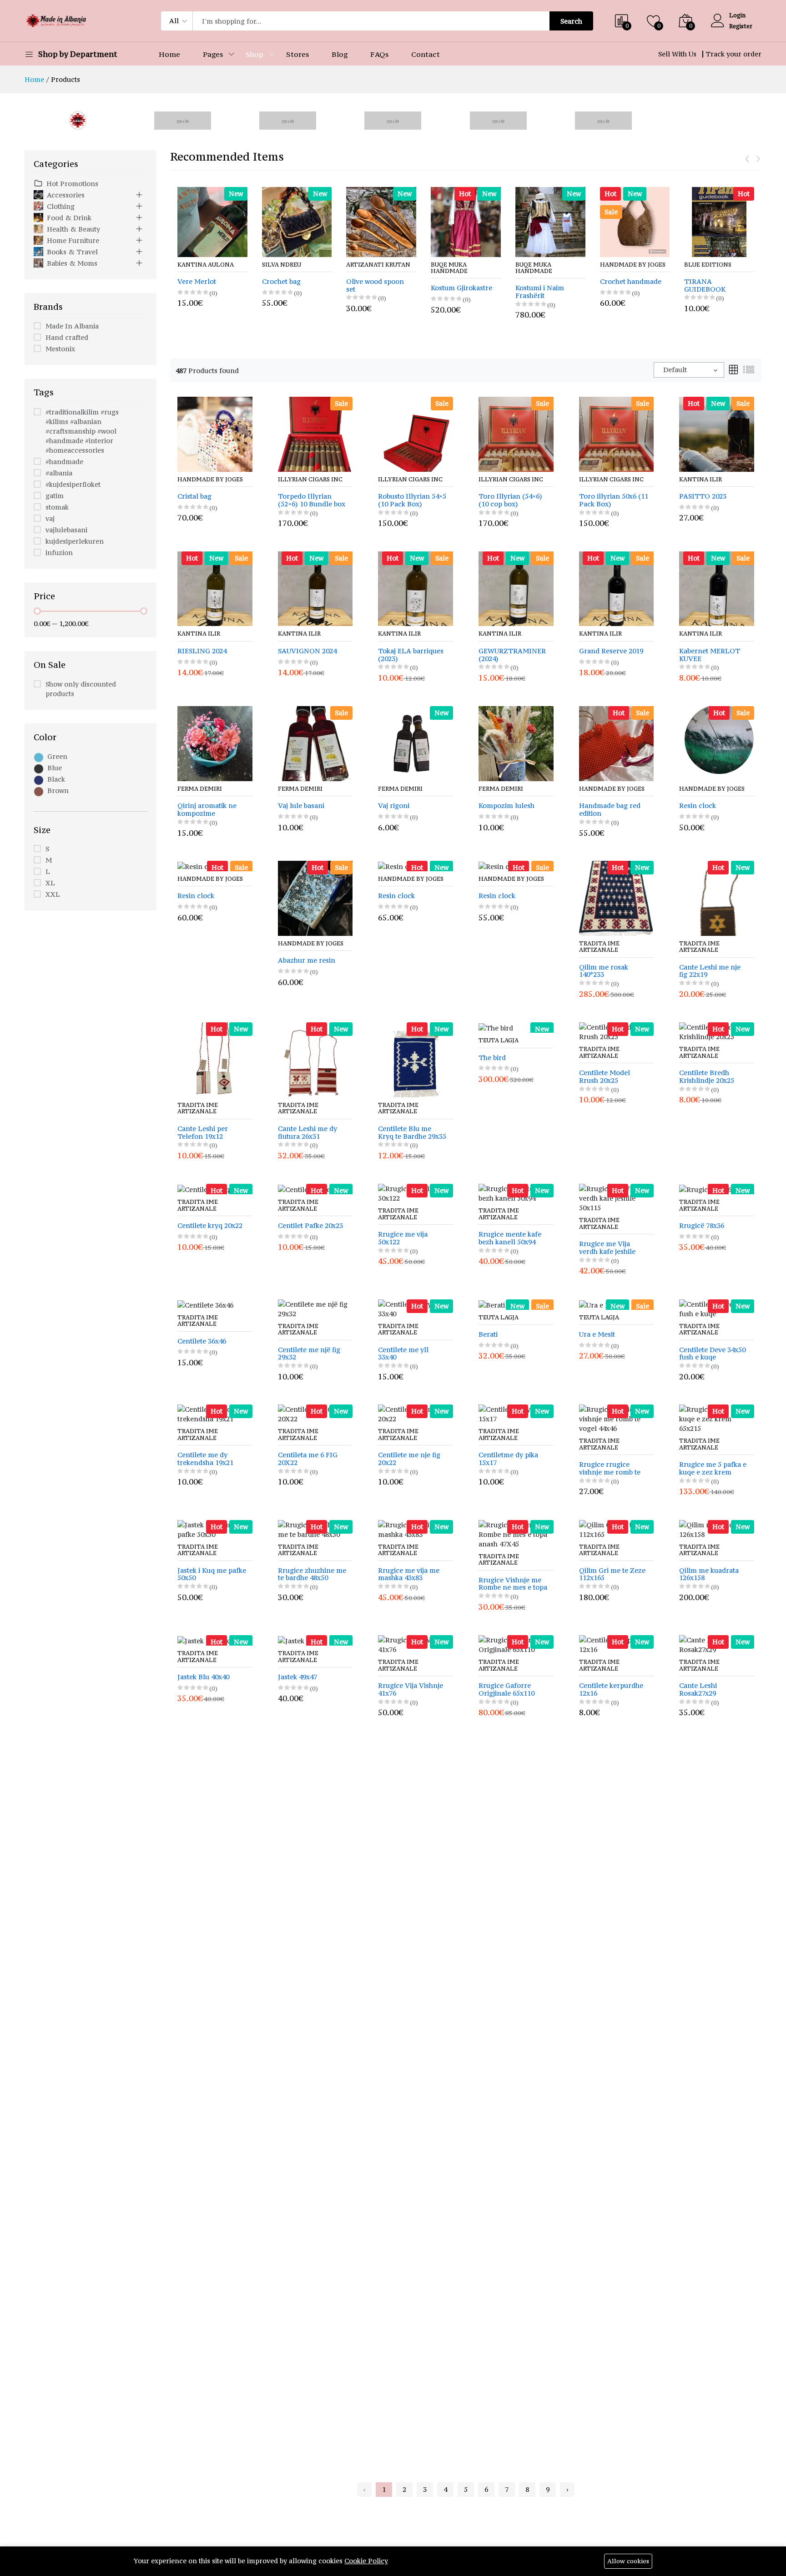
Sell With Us (677, 54)
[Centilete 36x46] (205, 1304)
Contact (426, 54)
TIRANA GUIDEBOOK (621, 286)
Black (56, 779)
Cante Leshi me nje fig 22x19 (710, 971)
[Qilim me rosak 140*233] (617, 897)
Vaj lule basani (301, 806)
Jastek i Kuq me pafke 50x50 (212, 1575)
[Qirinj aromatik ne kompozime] (215, 743)
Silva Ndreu (197, 265)
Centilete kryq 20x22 (210, 1226)
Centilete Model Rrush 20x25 (605, 1077)
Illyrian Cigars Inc (310, 480)
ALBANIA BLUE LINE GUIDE (710, 286)
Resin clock (698, 806)
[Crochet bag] (213, 222)
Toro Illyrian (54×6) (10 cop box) (510, 500)
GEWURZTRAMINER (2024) (512, 655)
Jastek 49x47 (297, 1677)
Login (737, 15)
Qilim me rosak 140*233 (604, 971)
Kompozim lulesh (506, 806)
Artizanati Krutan (294, 265)
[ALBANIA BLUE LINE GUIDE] (720, 222)
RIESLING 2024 (202, 651)
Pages (213, 54)
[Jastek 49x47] (301, 1640)
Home (169, 54)
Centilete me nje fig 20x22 (409, 1459)
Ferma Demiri (200, 789)
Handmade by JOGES (549, 265)
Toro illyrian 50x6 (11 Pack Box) (614, 500)
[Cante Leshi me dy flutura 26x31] (315, 1059)
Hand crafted (67, 337)
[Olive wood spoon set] (297, 222)
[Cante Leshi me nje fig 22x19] (717, 897)
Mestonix (60, 349)
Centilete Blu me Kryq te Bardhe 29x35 (412, 1133)
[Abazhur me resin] (315, 897)
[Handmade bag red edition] (617, 743)
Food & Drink (69, 218)
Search (571, 21)
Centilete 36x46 (202, 1341)
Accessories (66, 195)
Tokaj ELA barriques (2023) (411, 655)
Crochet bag (197, 282)
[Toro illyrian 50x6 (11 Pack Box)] (617, 433)
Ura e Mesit (597, 1335)
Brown (58, 790)
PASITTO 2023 (703, 497)
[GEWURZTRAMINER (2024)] (516, 588)
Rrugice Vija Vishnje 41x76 (411, 1690)
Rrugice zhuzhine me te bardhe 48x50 (312, 1575)
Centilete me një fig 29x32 (309, 1354)
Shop (254, 54)
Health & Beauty (73, 229)
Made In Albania (72, 326)
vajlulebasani (66, 530)
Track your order (733, 54)
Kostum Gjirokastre (377, 288)
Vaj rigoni (394, 806)
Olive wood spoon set (291, 286)
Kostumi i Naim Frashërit (456, 292)
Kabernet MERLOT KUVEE (710, 655)
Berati (488, 1335)
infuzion (59, 553)
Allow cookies (628, 2561)
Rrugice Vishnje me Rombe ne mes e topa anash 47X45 (513, 1584)
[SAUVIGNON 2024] (315, 588)
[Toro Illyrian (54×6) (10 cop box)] (516, 433)
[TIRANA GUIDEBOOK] (635, 222)
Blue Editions (624, 265)
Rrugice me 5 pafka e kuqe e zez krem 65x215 (713, 1469)
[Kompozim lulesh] (516, 743)
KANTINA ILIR (700, 480)
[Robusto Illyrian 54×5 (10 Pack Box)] (416, 433)
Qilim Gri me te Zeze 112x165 (612, 1575)
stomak (57, 507)
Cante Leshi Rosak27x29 (698, 1690)
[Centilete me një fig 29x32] (315, 1308)
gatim (55, 496)
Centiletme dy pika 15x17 (508, 1459)
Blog (340, 54)
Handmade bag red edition (610, 810)
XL (50, 883)
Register (741, 26)
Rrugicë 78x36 (702, 1226)
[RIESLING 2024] (215, 588)
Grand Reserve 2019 (611, 651)
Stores (297, 54)
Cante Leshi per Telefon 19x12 (203, 1133)
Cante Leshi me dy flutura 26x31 (307, 1133)
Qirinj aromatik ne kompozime (207, 810)
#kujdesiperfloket (73, 484)
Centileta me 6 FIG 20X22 (308, 1459)
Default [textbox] (675, 370)
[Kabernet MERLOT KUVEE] (717, 588)
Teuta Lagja (499, 1041)
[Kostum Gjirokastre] (382, 222)
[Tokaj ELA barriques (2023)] (416, 588)
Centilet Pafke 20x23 (310, 1226)
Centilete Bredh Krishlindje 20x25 (707, 1077)
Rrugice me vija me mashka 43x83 (409, 1575)
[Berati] (492, 1304)
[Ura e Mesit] (601, 1304)
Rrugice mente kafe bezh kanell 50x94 (510, 1238)
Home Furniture (73, 240)
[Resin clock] (717, 743)
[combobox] (689, 370)
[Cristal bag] (215, 433)
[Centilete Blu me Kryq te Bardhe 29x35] (416, 1059)
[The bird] (496, 1027)
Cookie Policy (366, 2561)
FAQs (379, 54)
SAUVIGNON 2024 (307, 651)
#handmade (64, 462)
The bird (492, 1058)
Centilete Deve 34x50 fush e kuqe (712, 1354)
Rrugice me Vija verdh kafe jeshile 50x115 (607, 1248)
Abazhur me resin (307, 961)
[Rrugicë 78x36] (705, 1189)
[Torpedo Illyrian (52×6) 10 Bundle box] (315, 433)
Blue (55, 768)
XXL (53, 894)
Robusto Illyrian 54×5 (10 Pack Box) (412, 500)
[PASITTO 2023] (717, 433)
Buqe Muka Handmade (365, 268)
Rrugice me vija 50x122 (403, 1238)
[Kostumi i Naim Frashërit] (466, 222)
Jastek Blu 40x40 (203, 1677)
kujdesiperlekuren (75, 541)
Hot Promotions (72, 184)
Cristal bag (194, 497)
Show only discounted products (81, 689)
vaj (50, 518)
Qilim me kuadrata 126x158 (709, 1575)
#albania (59, 473)
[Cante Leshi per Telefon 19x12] (215, 1059)
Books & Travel (72, 252)
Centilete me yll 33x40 (403, 1354)
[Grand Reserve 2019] (617, 588)
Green (57, 756)
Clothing (61, 206)
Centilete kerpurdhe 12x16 (611, 1690)
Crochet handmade (547, 282)
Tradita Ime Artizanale (599, 947)
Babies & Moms (72, 263)
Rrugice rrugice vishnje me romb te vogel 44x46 (610, 1469)
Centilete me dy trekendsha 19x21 (205, 1459)
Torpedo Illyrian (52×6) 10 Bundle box (312, 500)
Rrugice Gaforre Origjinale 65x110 (506, 1690)
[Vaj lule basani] (315, 743)
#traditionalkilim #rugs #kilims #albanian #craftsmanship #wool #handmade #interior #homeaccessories (82, 431)
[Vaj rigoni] (416, 743)
